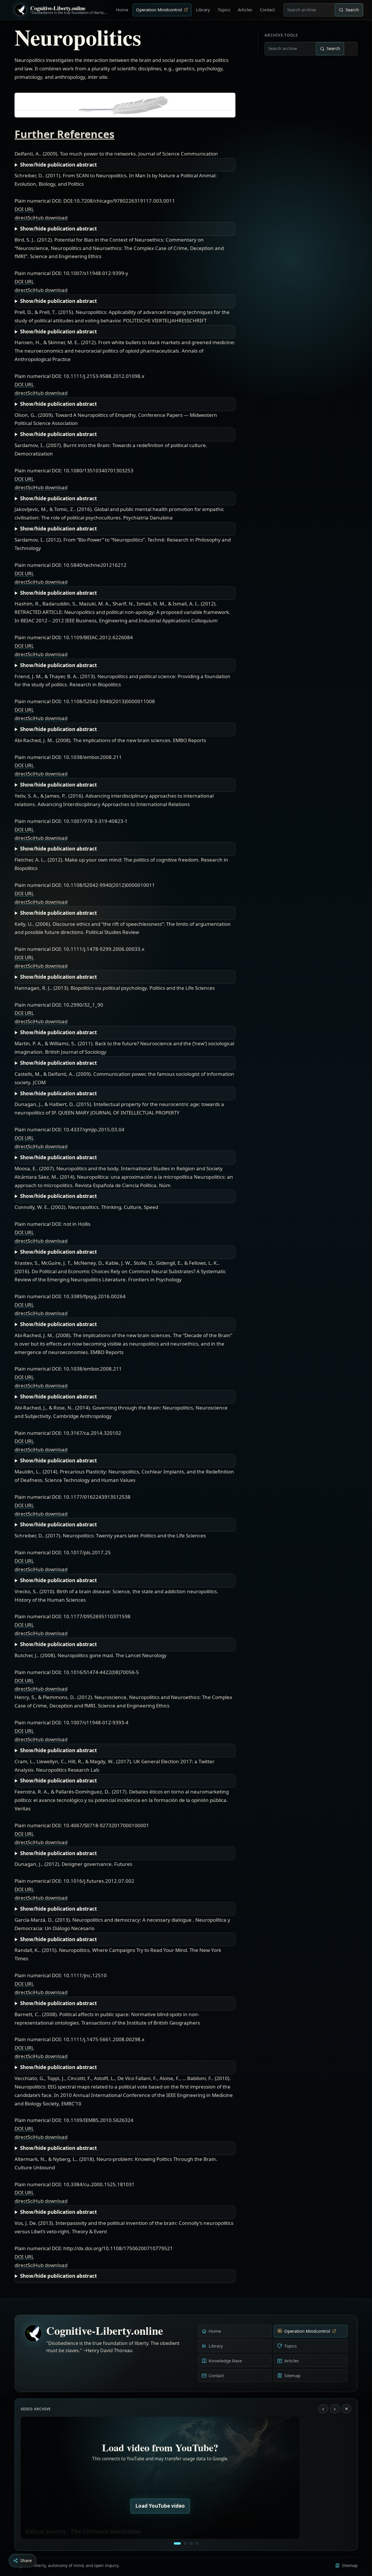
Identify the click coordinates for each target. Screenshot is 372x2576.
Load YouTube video (160, 2506)
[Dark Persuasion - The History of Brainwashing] (197, 2543)
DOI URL (24, 209)
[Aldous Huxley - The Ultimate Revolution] (177, 2543)
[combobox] (309, 10)
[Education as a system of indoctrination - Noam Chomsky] (185, 2543)
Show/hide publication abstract (58, 165)
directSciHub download (41, 218)
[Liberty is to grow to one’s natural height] (191, 2543)
